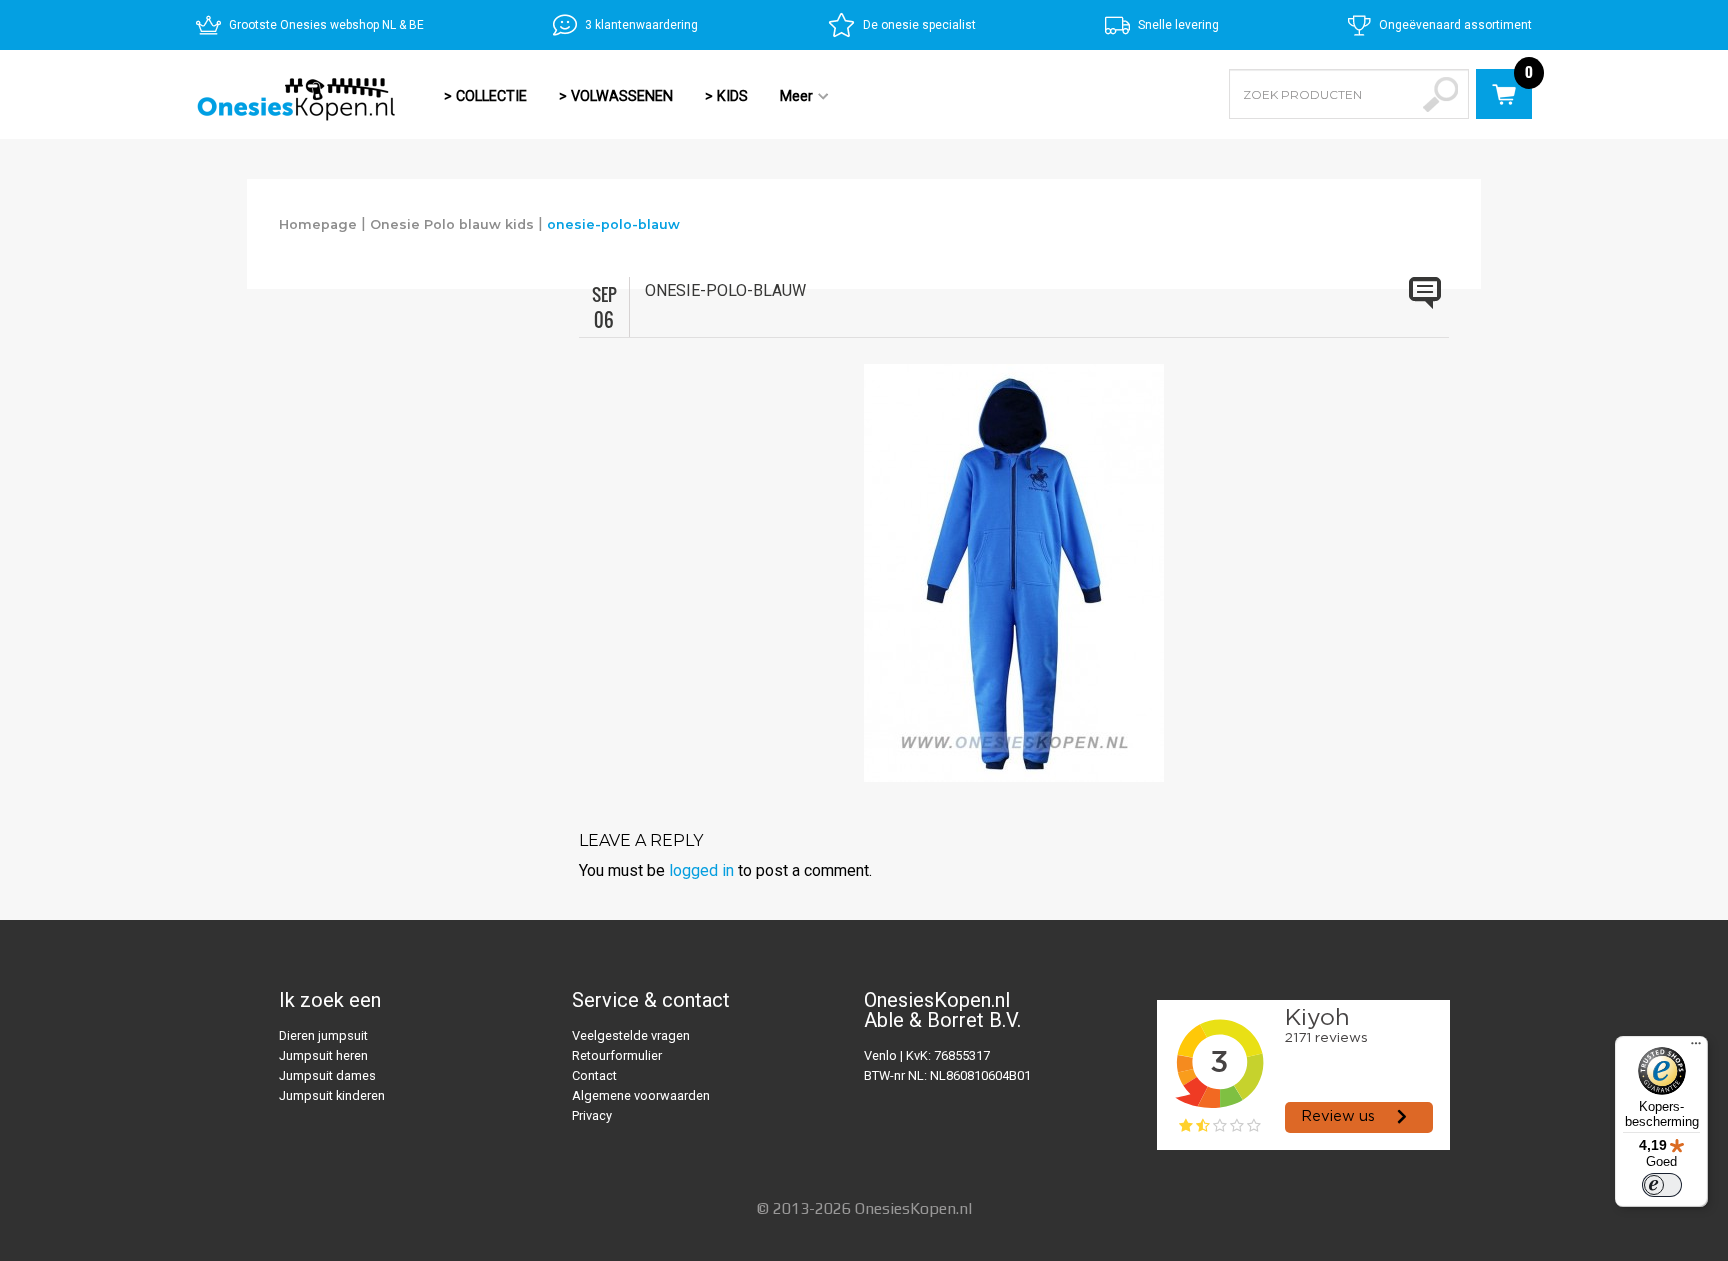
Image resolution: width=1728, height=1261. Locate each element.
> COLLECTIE (485, 96)
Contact (594, 1075)
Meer (788, 98)
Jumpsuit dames (327, 1075)
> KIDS (726, 96)
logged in (701, 870)
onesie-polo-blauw (613, 224)
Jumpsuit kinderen (332, 1095)
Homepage (318, 224)
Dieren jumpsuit (323, 1035)
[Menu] (1696, 1048)
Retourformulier (617, 1055)
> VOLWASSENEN (616, 96)
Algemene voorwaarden (641, 1095)
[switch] (1662, 1185)
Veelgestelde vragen (631, 1035)
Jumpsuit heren (323, 1055)
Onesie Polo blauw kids (452, 224)
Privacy (592, 1115)
